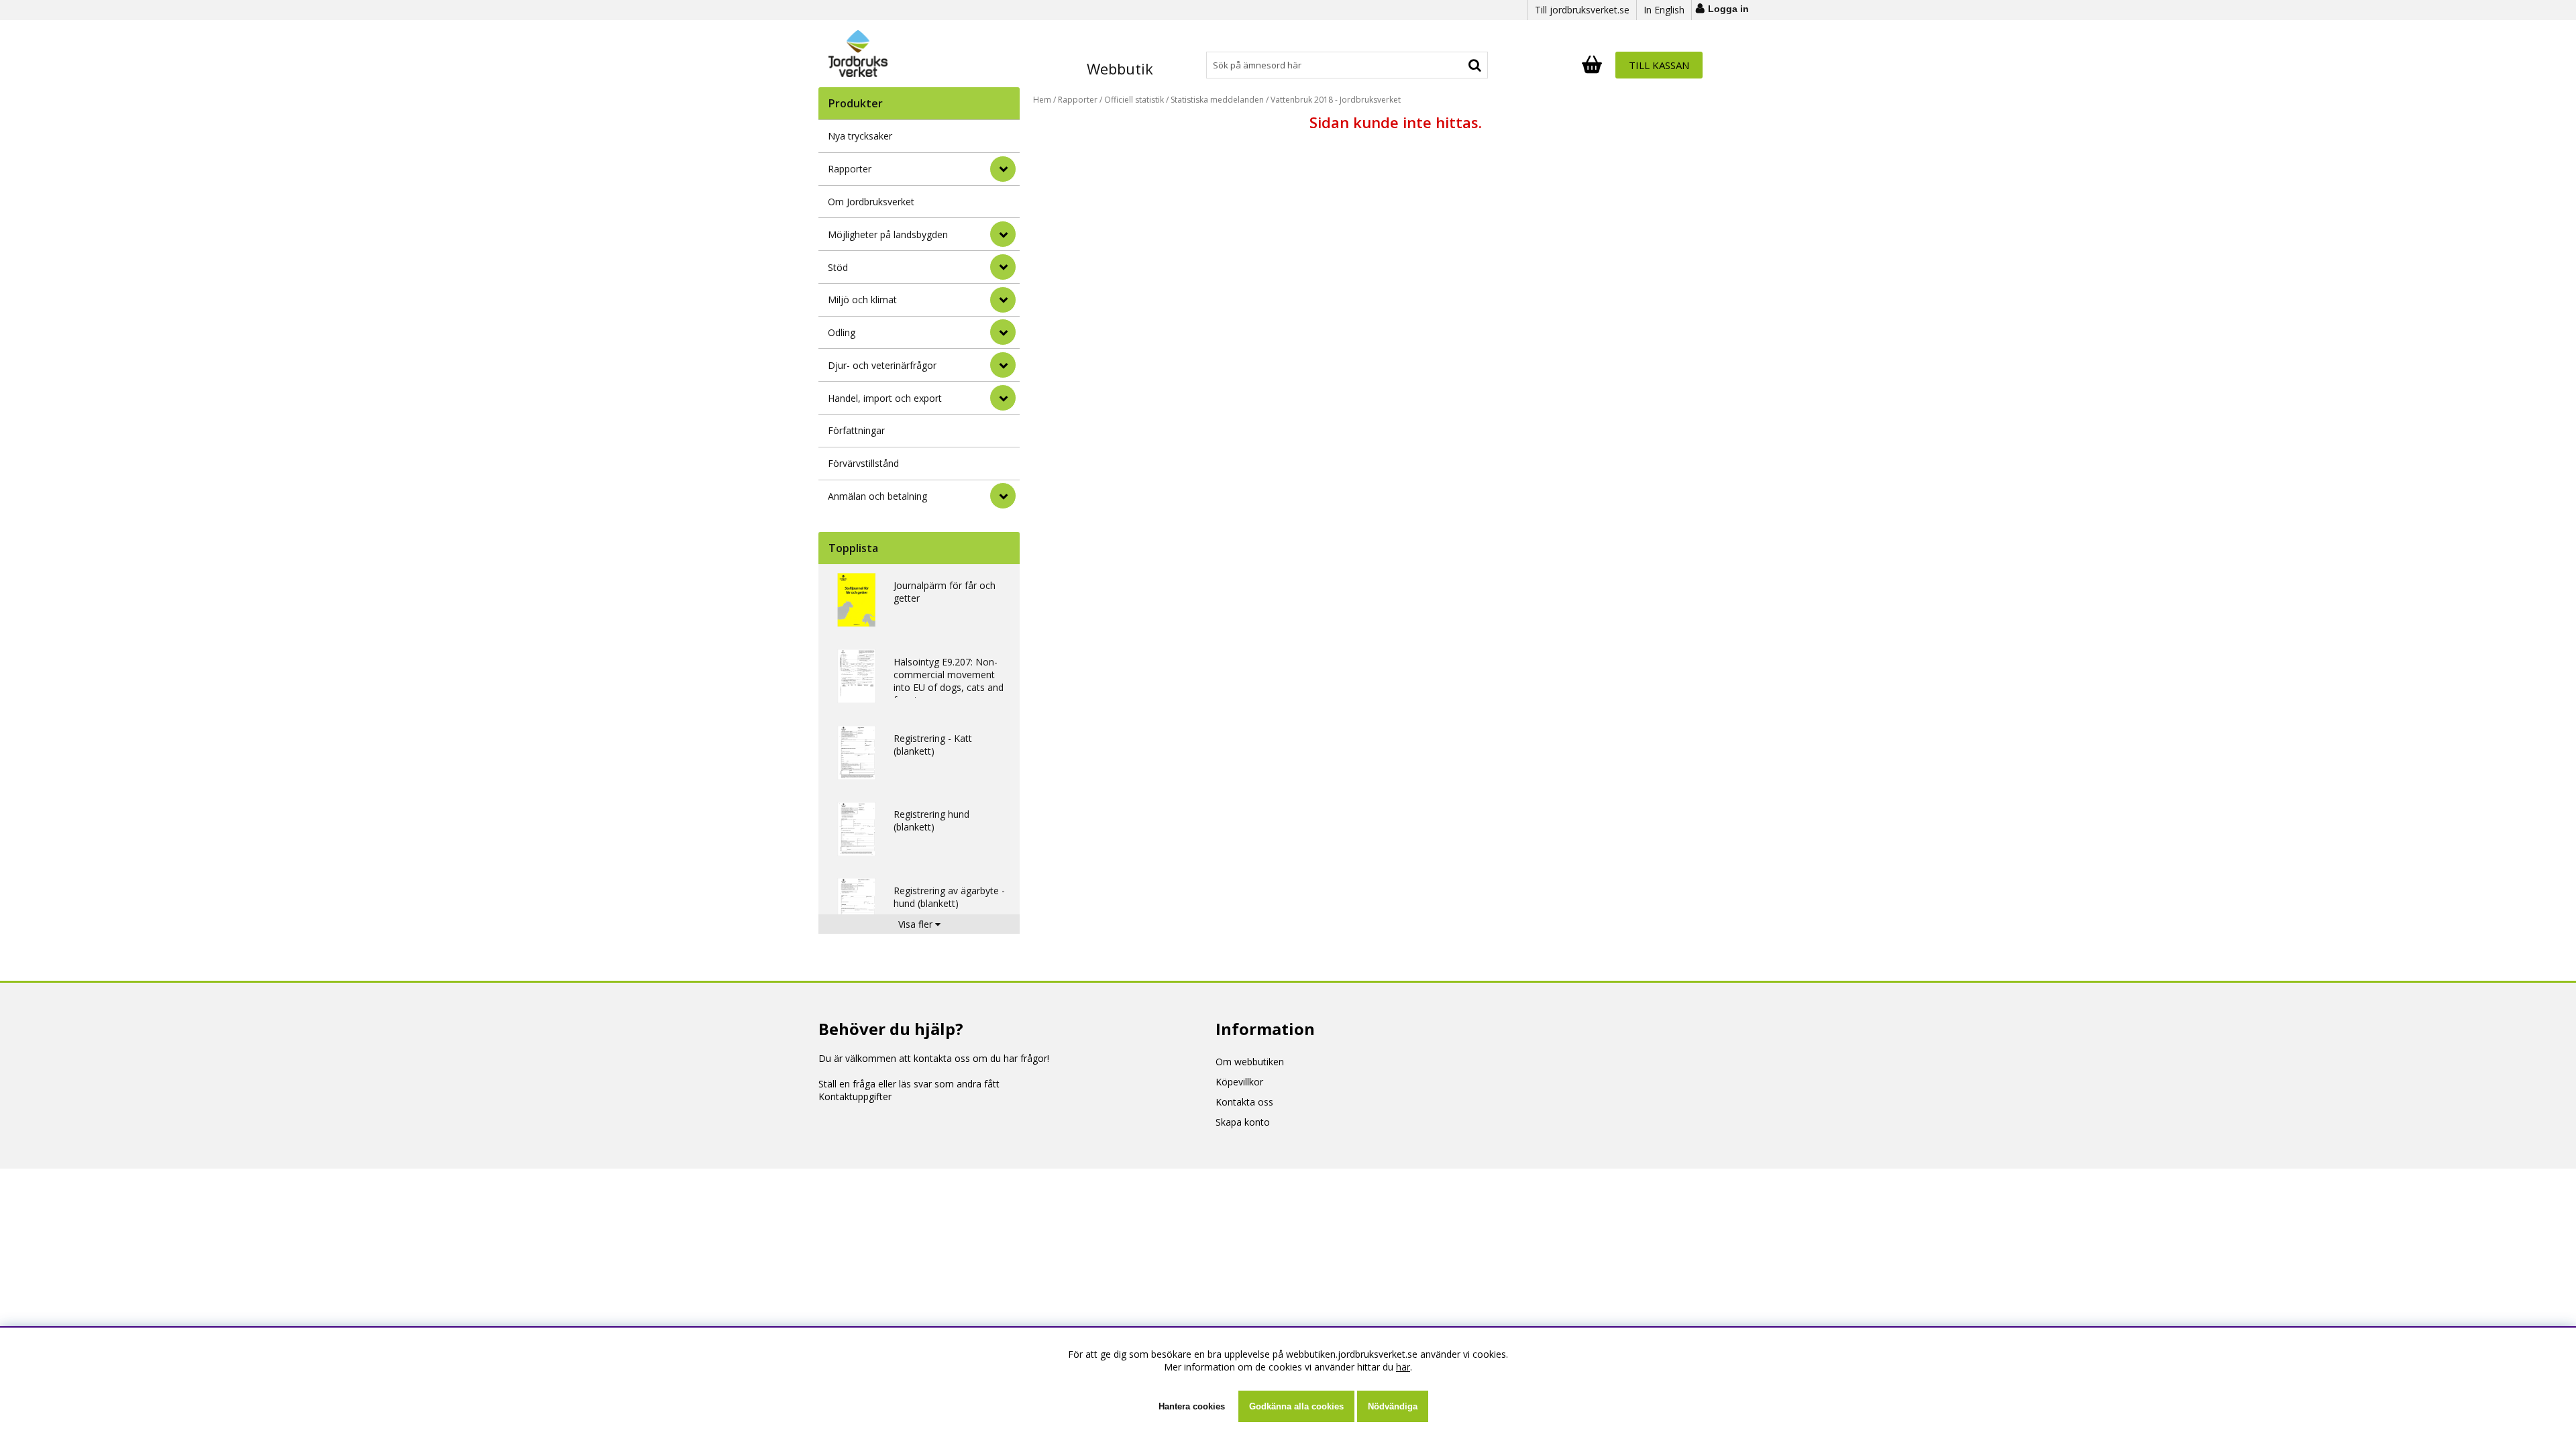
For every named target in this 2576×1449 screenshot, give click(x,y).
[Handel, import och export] (1003, 398)
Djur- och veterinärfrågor (882, 365)
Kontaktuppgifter (855, 1096)
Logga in (1728, 9)
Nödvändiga (1393, 1406)
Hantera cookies (1192, 1406)
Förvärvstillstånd (863, 463)
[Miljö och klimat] (1003, 300)
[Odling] (1003, 332)
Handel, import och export (885, 398)
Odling (842, 332)
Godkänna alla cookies (1296, 1406)
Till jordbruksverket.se (1582, 10)
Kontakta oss (1244, 1102)
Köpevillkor (1239, 1082)
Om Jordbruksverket (871, 202)
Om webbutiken (1250, 1062)
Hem (1042, 100)
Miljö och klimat (862, 300)
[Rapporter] (1003, 169)
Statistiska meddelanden (1217, 100)
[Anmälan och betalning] (1003, 496)
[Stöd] (1003, 267)
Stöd (838, 267)
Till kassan (1659, 65)
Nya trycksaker (860, 136)
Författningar (856, 430)
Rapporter (850, 169)
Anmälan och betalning (877, 496)
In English (1664, 10)
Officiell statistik (1134, 100)
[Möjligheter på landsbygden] (1003, 234)
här (1403, 1367)
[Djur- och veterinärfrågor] (1003, 365)
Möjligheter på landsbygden (888, 234)
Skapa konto (1243, 1122)
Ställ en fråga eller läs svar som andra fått (909, 1084)
